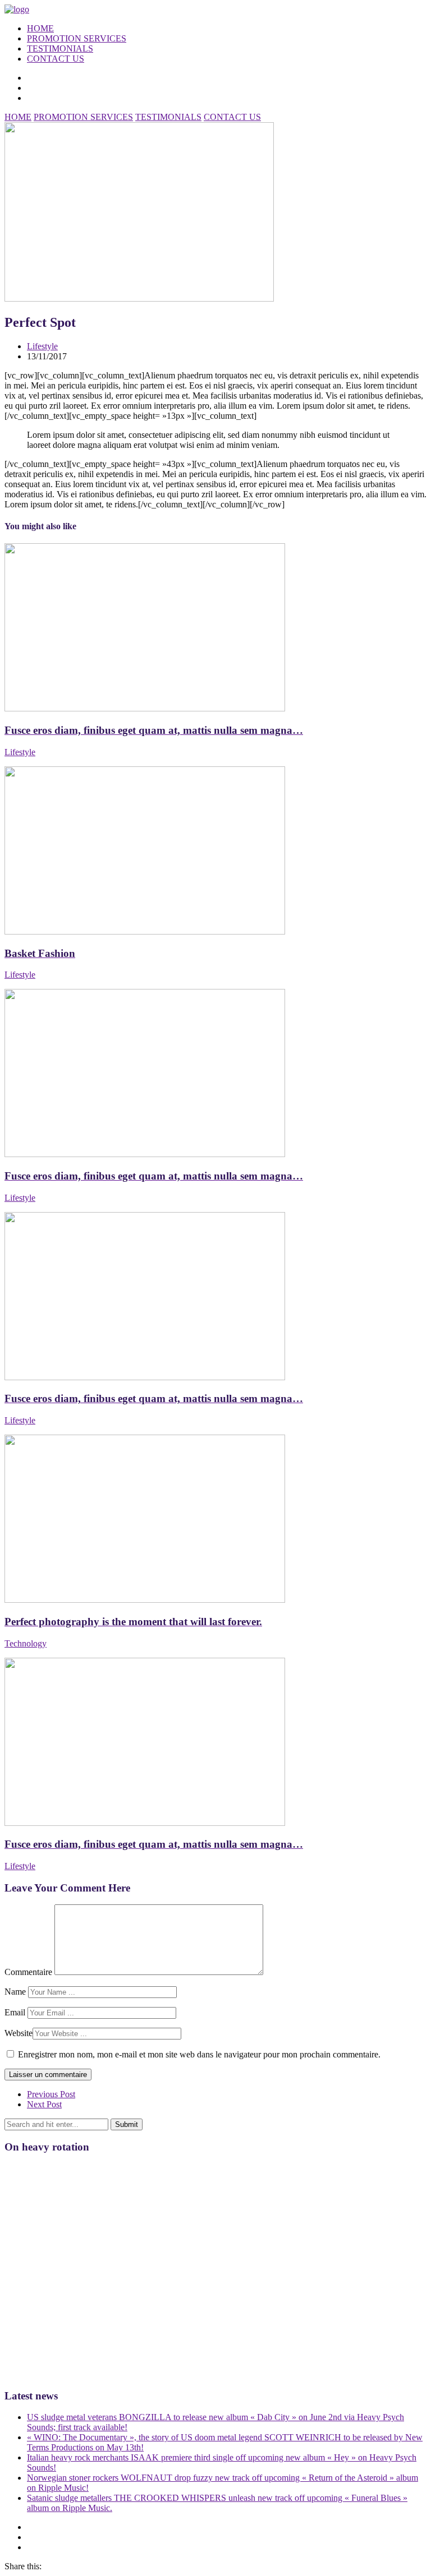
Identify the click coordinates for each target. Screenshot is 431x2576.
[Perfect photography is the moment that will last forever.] (145, 1600)
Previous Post (51, 2094)
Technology (26, 1643)
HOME (40, 28)
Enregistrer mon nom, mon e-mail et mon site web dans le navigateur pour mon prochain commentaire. (199, 2054)
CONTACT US (56, 59)
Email (15, 2012)
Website (19, 2033)
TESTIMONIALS (60, 48)
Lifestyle (42, 346)
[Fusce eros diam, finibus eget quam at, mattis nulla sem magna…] (145, 708)
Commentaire (28, 1972)
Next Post (44, 2104)
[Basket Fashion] (145, 931)
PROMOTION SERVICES (77, 38)
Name (15, 1992)
